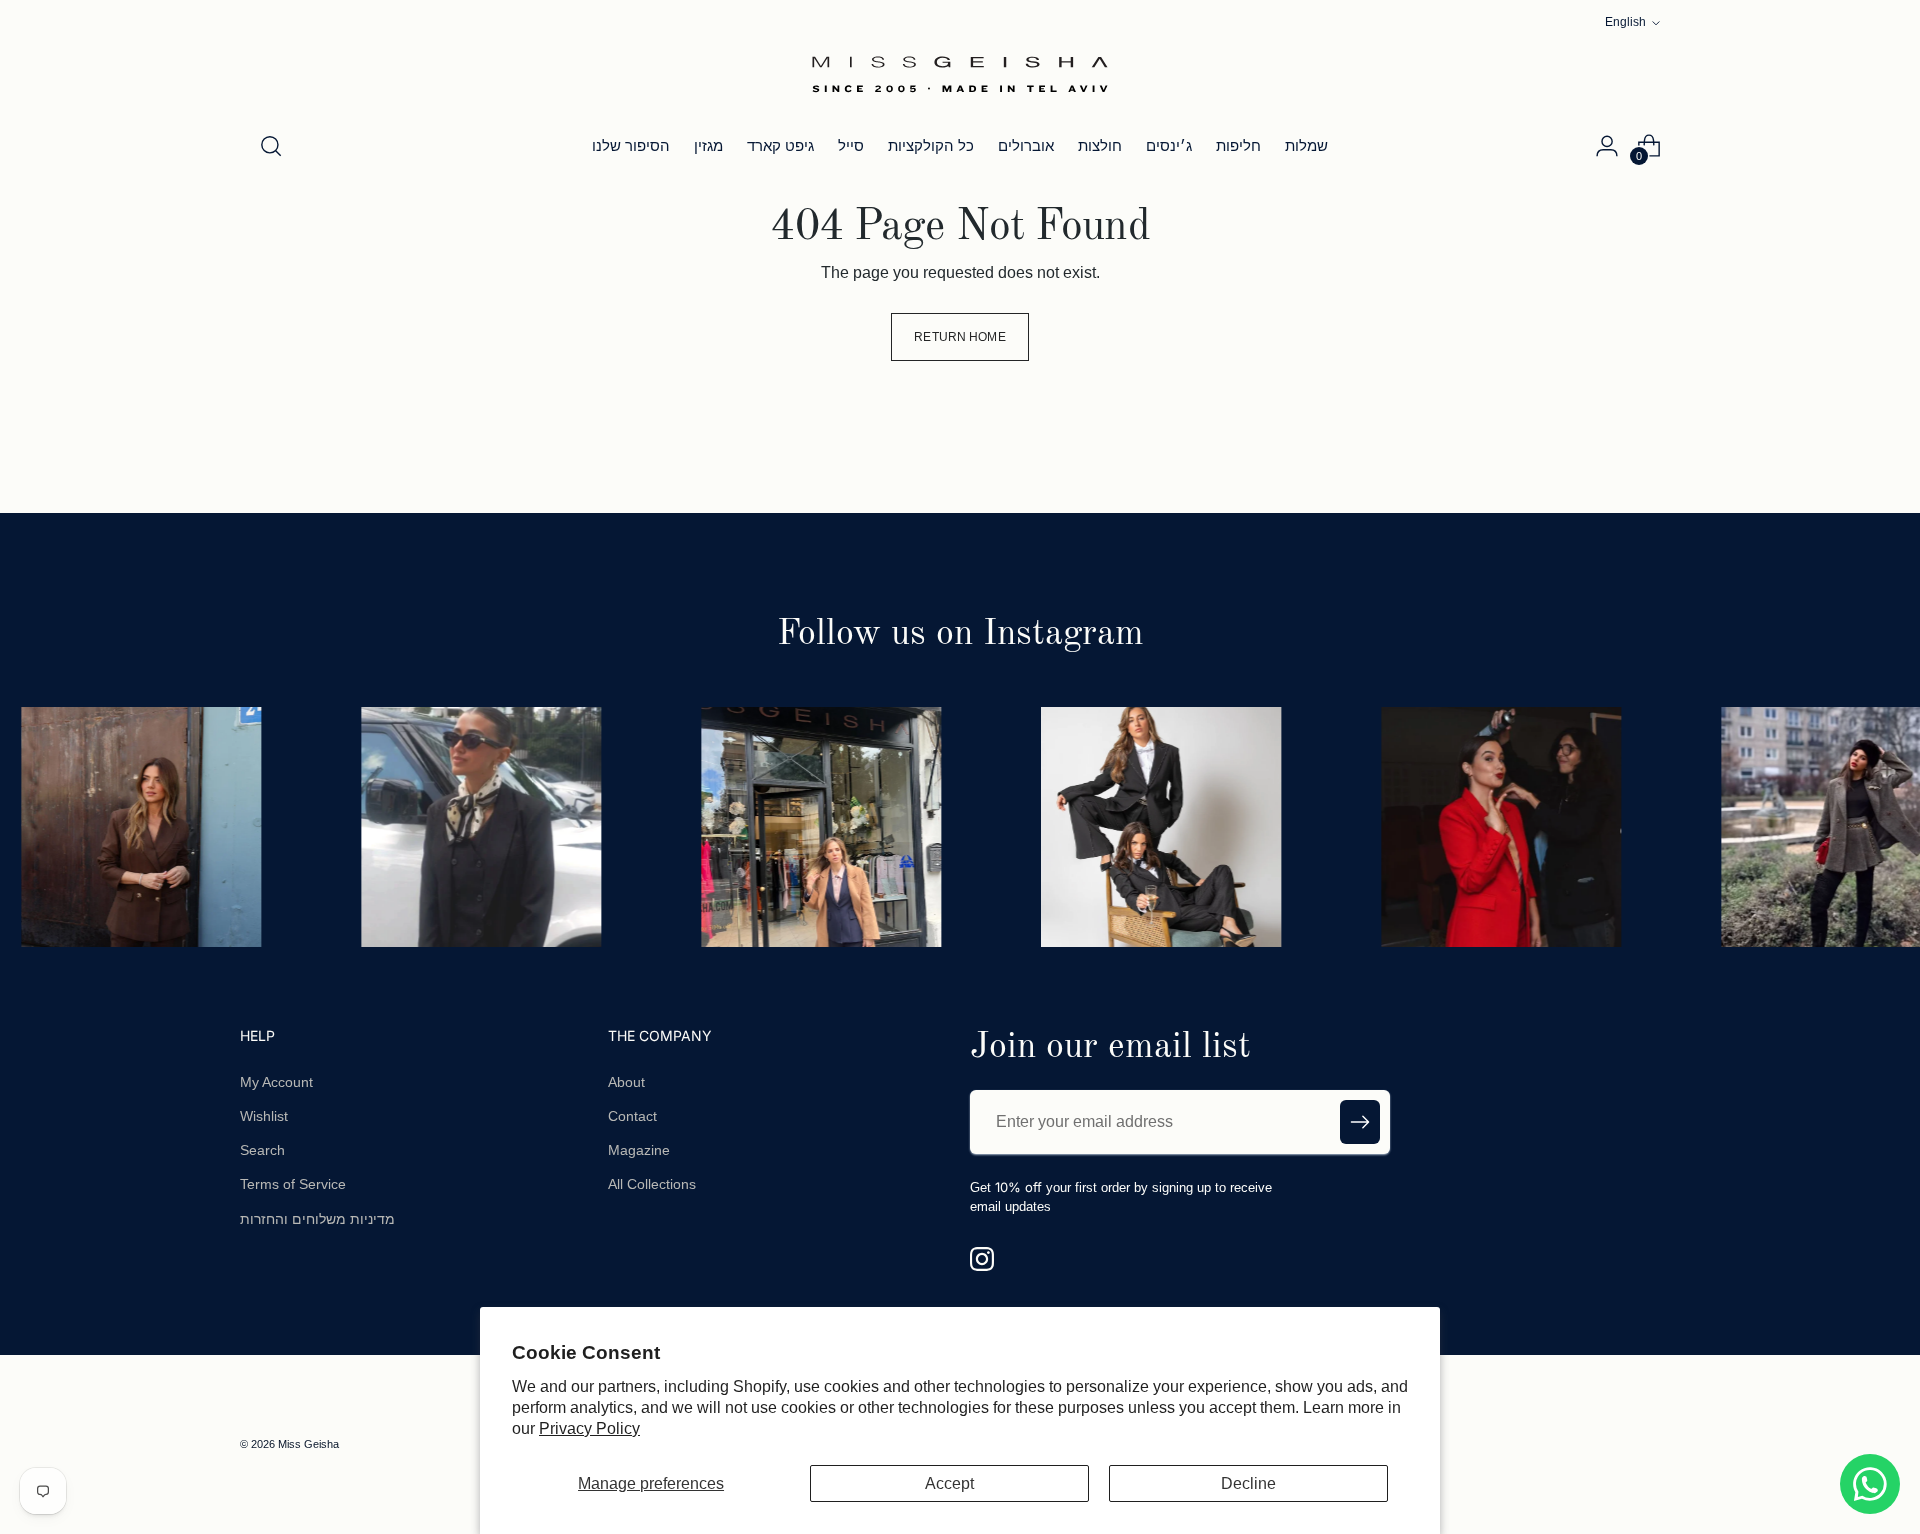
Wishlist (264, 1116)
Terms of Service (293, 1184)
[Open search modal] (271, 146)
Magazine (639, 1150)
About (626, 1082)
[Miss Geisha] (960, 74)
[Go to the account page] (1607, 146)
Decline (1248, 1483)
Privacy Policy (589, 1428)
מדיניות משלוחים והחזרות (317, 1219)
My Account (276, 1082)
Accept (949, 1483)
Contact (632, 1116)
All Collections (652, 1184)
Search (262, 1150)
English (1625, 22)
